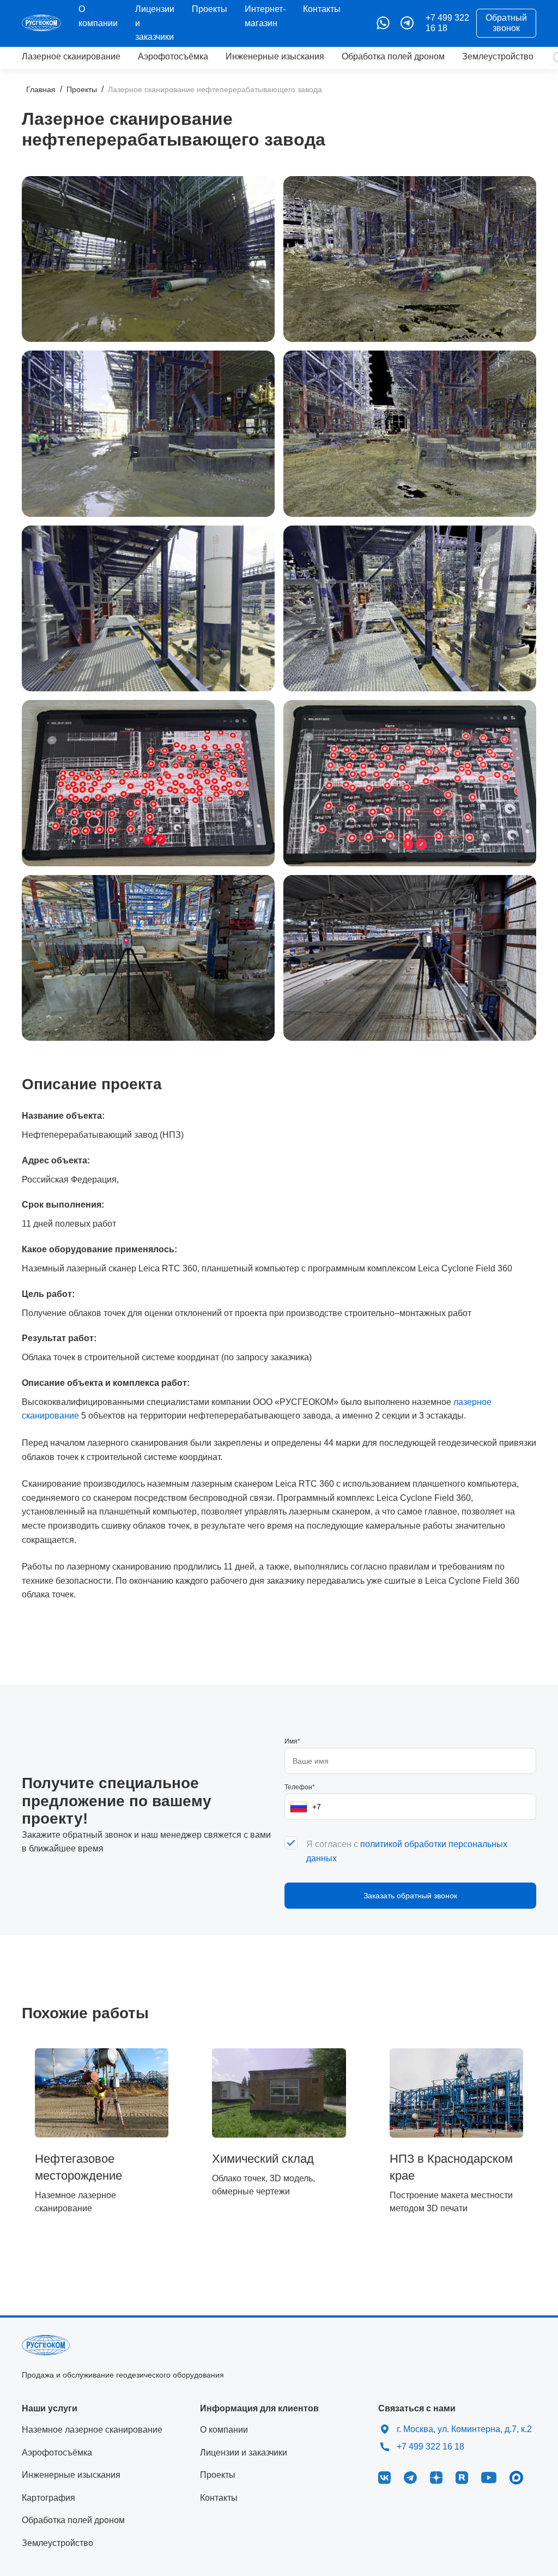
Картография (48, 2498)
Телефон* (300, 1787)
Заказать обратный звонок (410, 1896)
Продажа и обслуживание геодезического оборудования (123, 2375)
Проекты (210, 9)
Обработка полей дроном (393, 56)
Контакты (322, 9)
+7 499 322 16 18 (447, 23)
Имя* (292, 1741)
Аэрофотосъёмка (173, 56)
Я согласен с (407, 1851)
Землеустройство (498, 56)
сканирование (71, 56)
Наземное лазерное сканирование (92, 2430)
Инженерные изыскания (275, 56)
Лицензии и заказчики (244, 2453)
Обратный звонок (506, 23)
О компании (224, 2430)
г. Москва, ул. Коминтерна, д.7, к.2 (464, 2429)
